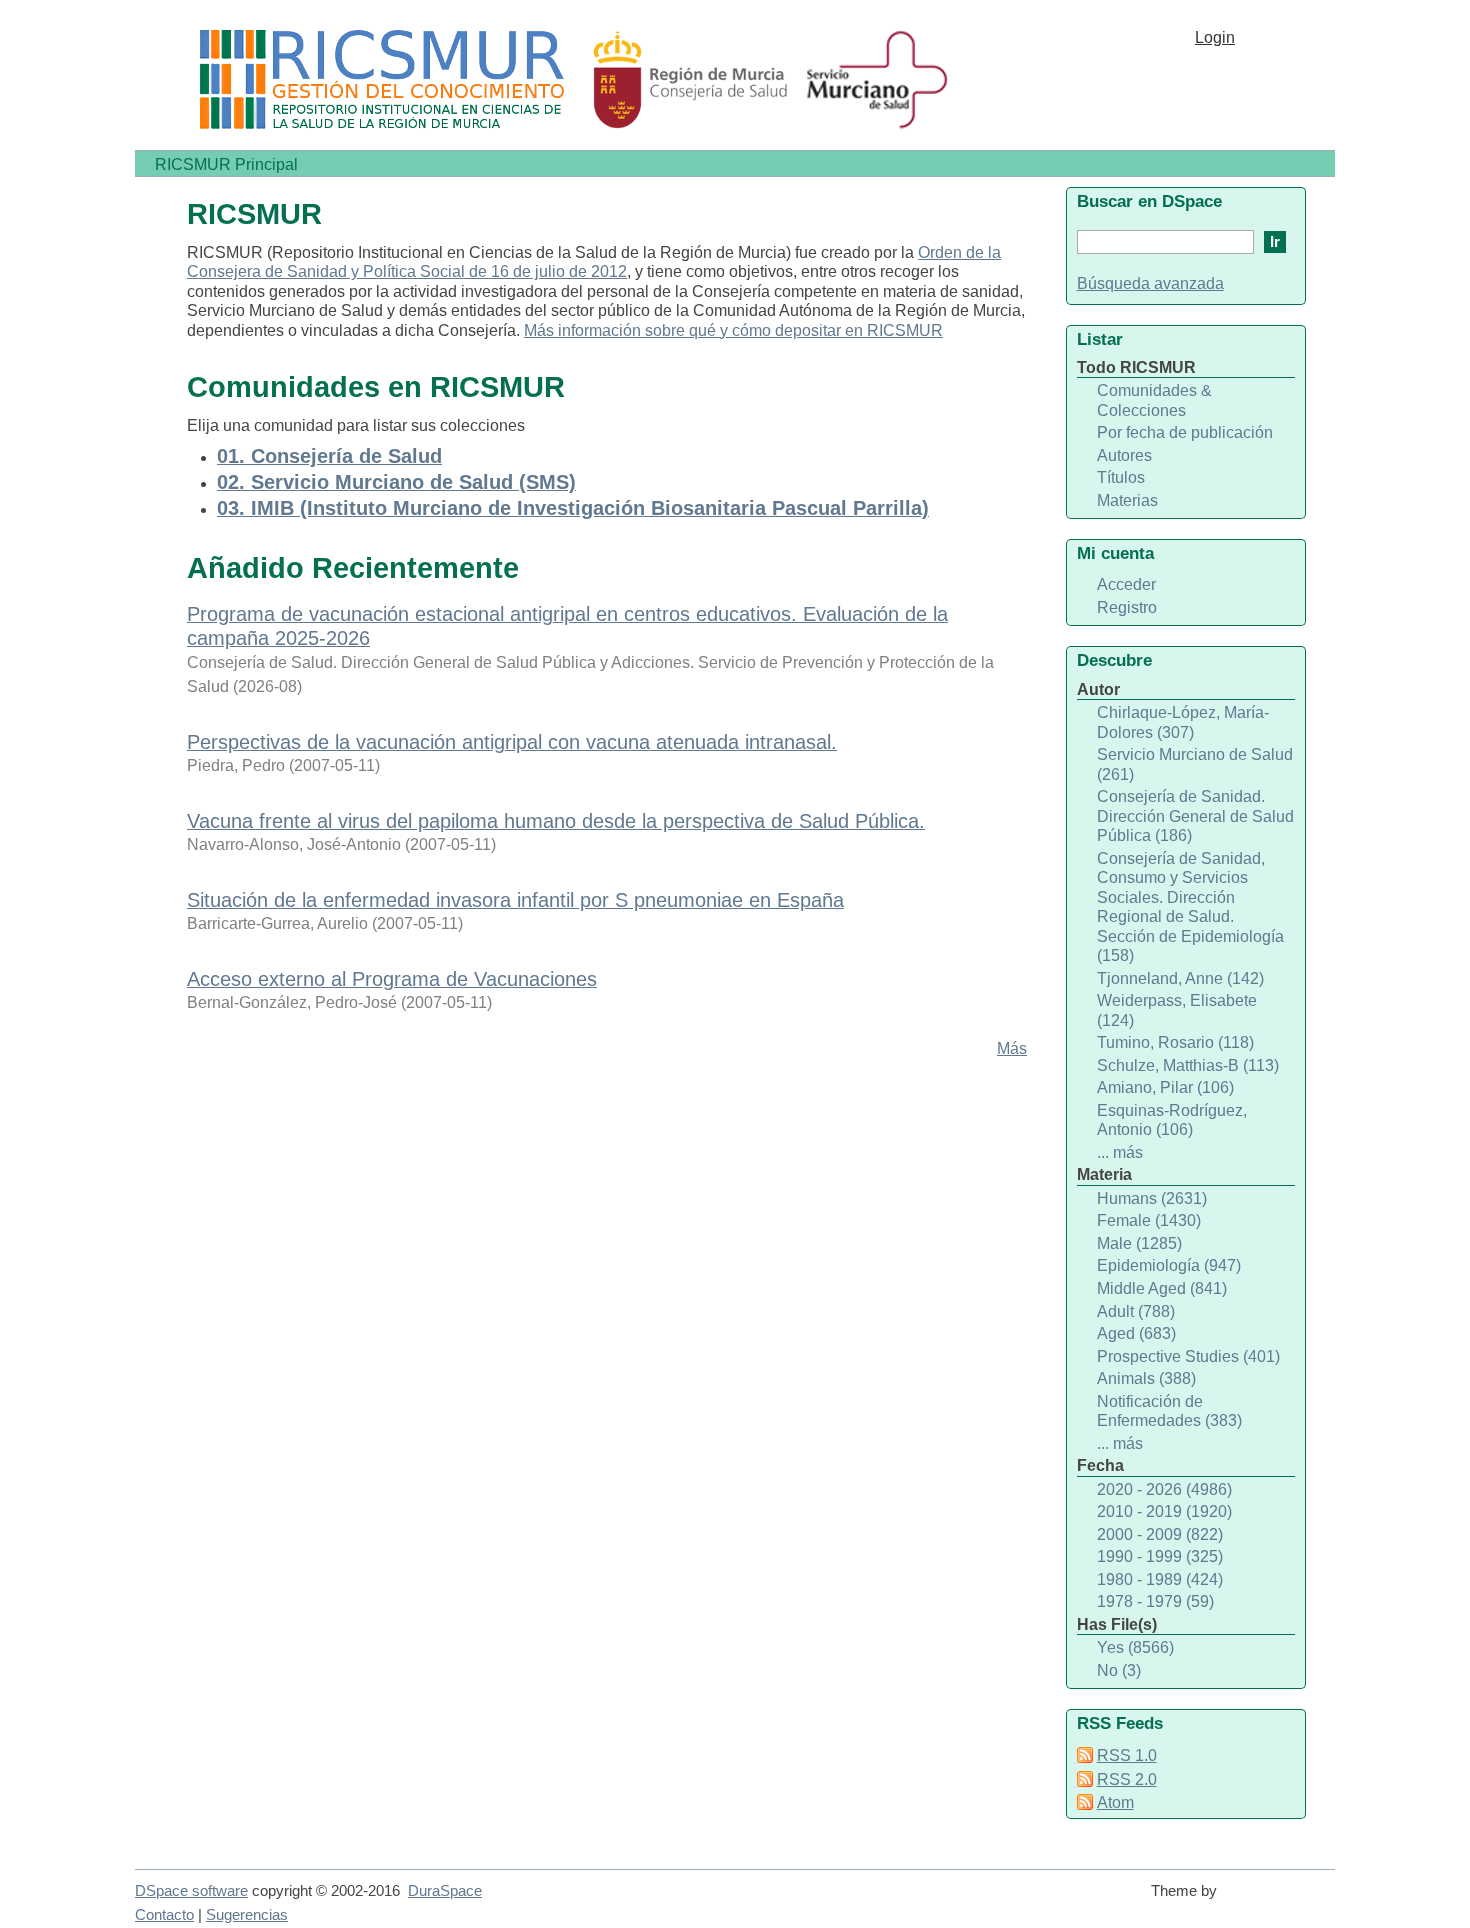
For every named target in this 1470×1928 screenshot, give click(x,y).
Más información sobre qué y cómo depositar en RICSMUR (733, 330)
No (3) (1119, 1670)
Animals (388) (1146, 1378)
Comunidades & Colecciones (1154, 400)
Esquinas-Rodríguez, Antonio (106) (1172, 1120)
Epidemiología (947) (1169, 1265)
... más (1120, 1152)
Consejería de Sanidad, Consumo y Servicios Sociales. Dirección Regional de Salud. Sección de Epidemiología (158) (1190, 907)
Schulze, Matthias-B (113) (1188, 1065)
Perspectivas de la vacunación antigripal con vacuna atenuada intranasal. (512, 742)
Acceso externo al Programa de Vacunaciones (392, 979)
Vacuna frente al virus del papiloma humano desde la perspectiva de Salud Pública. (556, 821)
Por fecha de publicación (1185, 432)
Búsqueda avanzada (1150, 283)
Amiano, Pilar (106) (1165, 1087)
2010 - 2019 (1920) (1164, 1511)
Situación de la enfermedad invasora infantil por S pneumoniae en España (515, 900)
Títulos (1121, 477)
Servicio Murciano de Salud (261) (1195, 764)
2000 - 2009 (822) (1160, 1534)
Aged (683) (1136, 1333)
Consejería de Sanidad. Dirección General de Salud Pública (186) (1195, 816)
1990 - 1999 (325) (1160, 1556)
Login (1215, 37)
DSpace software (191, 1891)
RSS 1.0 (1127, 1755)
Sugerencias (247, 1915)
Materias (1127, 500)
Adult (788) (1136, 1311)
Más (1012, 1048)
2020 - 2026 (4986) (1164, 1489)
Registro (1127, 607)
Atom (1115, 1802)
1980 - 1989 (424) (1160, 1579)
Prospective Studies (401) (1188, 1356)
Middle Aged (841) (1162, 1288)
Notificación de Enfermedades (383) (1169, 1411)
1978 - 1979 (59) (1155, 1601)
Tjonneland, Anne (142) (1180, 978)
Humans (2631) (1152, 1198)
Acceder (1126, 584)
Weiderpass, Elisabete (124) (1177, 1010)
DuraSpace (445, 1891)
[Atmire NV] (1280, 1900)
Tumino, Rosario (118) (1175, 1042)
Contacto (164, 1915)
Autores (1124, 455)
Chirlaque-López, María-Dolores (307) (1183, 722)
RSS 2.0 (1127, 1779)
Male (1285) (1139, 1243)
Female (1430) (1149, 1220)
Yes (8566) (1135, 1647)
